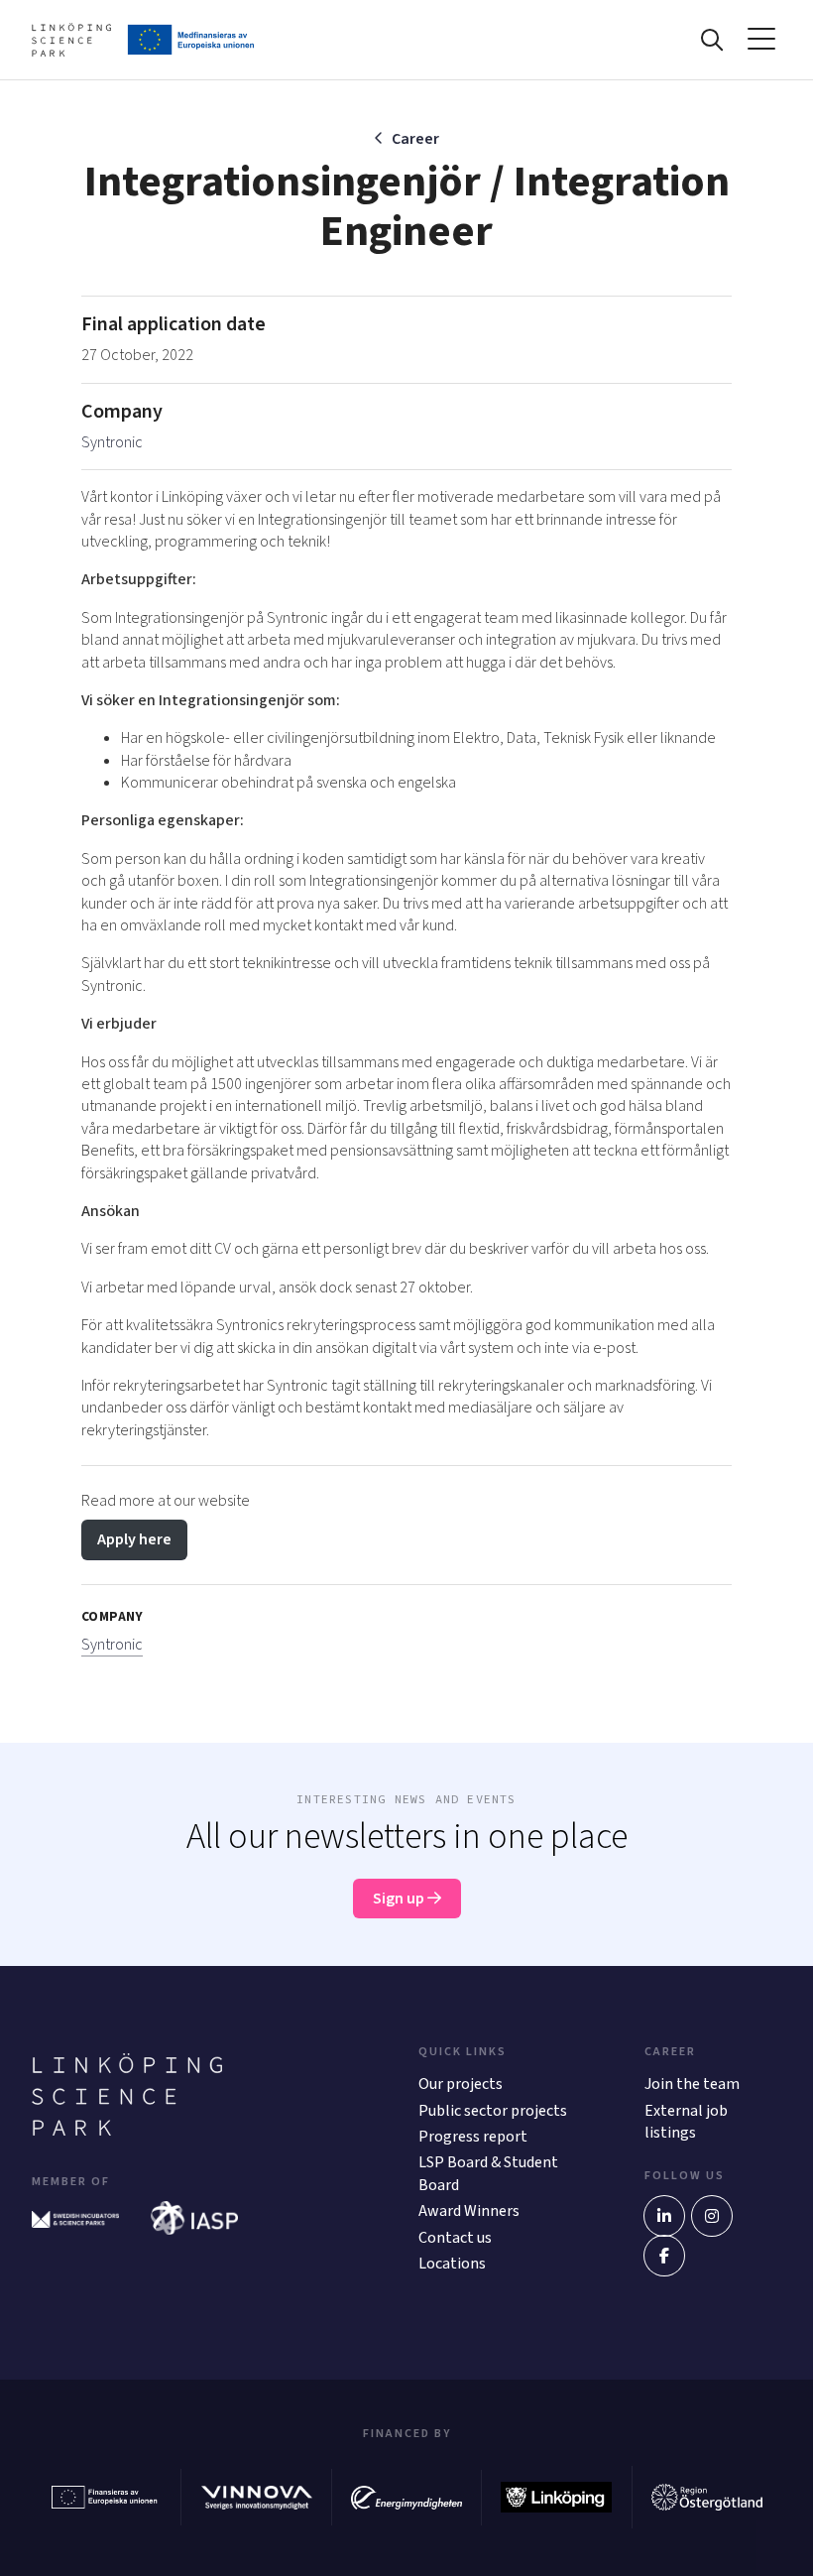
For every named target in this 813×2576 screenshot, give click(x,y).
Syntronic (112, 442)
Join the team (692, 2084)
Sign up (400, 1899)
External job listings (686, 2122)
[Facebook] (664, 2256)
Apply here (134, 1539)
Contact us (455, 2238)
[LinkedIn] (664, 2216)
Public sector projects (493, 2111)
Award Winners (469, 2211)
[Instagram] (712, 2216)
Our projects (461, 2084)
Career (415, 139)
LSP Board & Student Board (488, 2173)
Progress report (473, 2137)
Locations (452, 2264)
